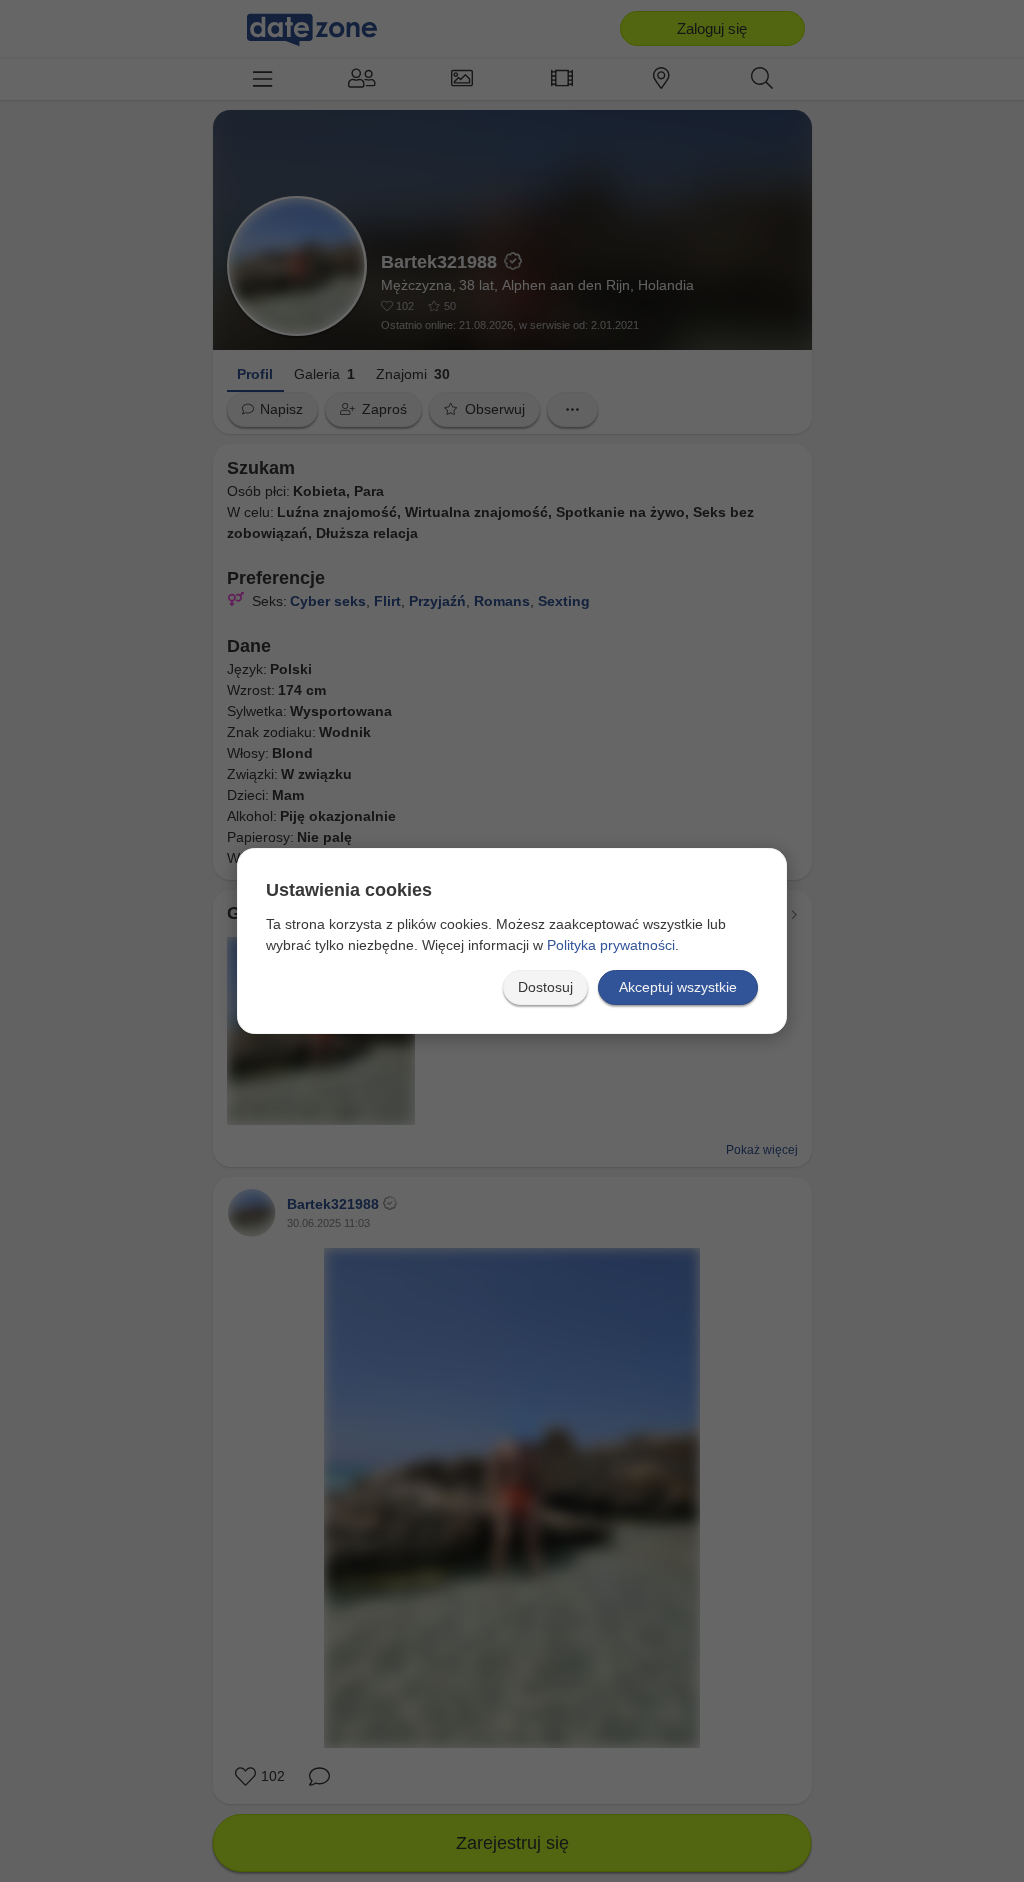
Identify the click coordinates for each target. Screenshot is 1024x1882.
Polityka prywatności (611, 945)
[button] (545, 987)
